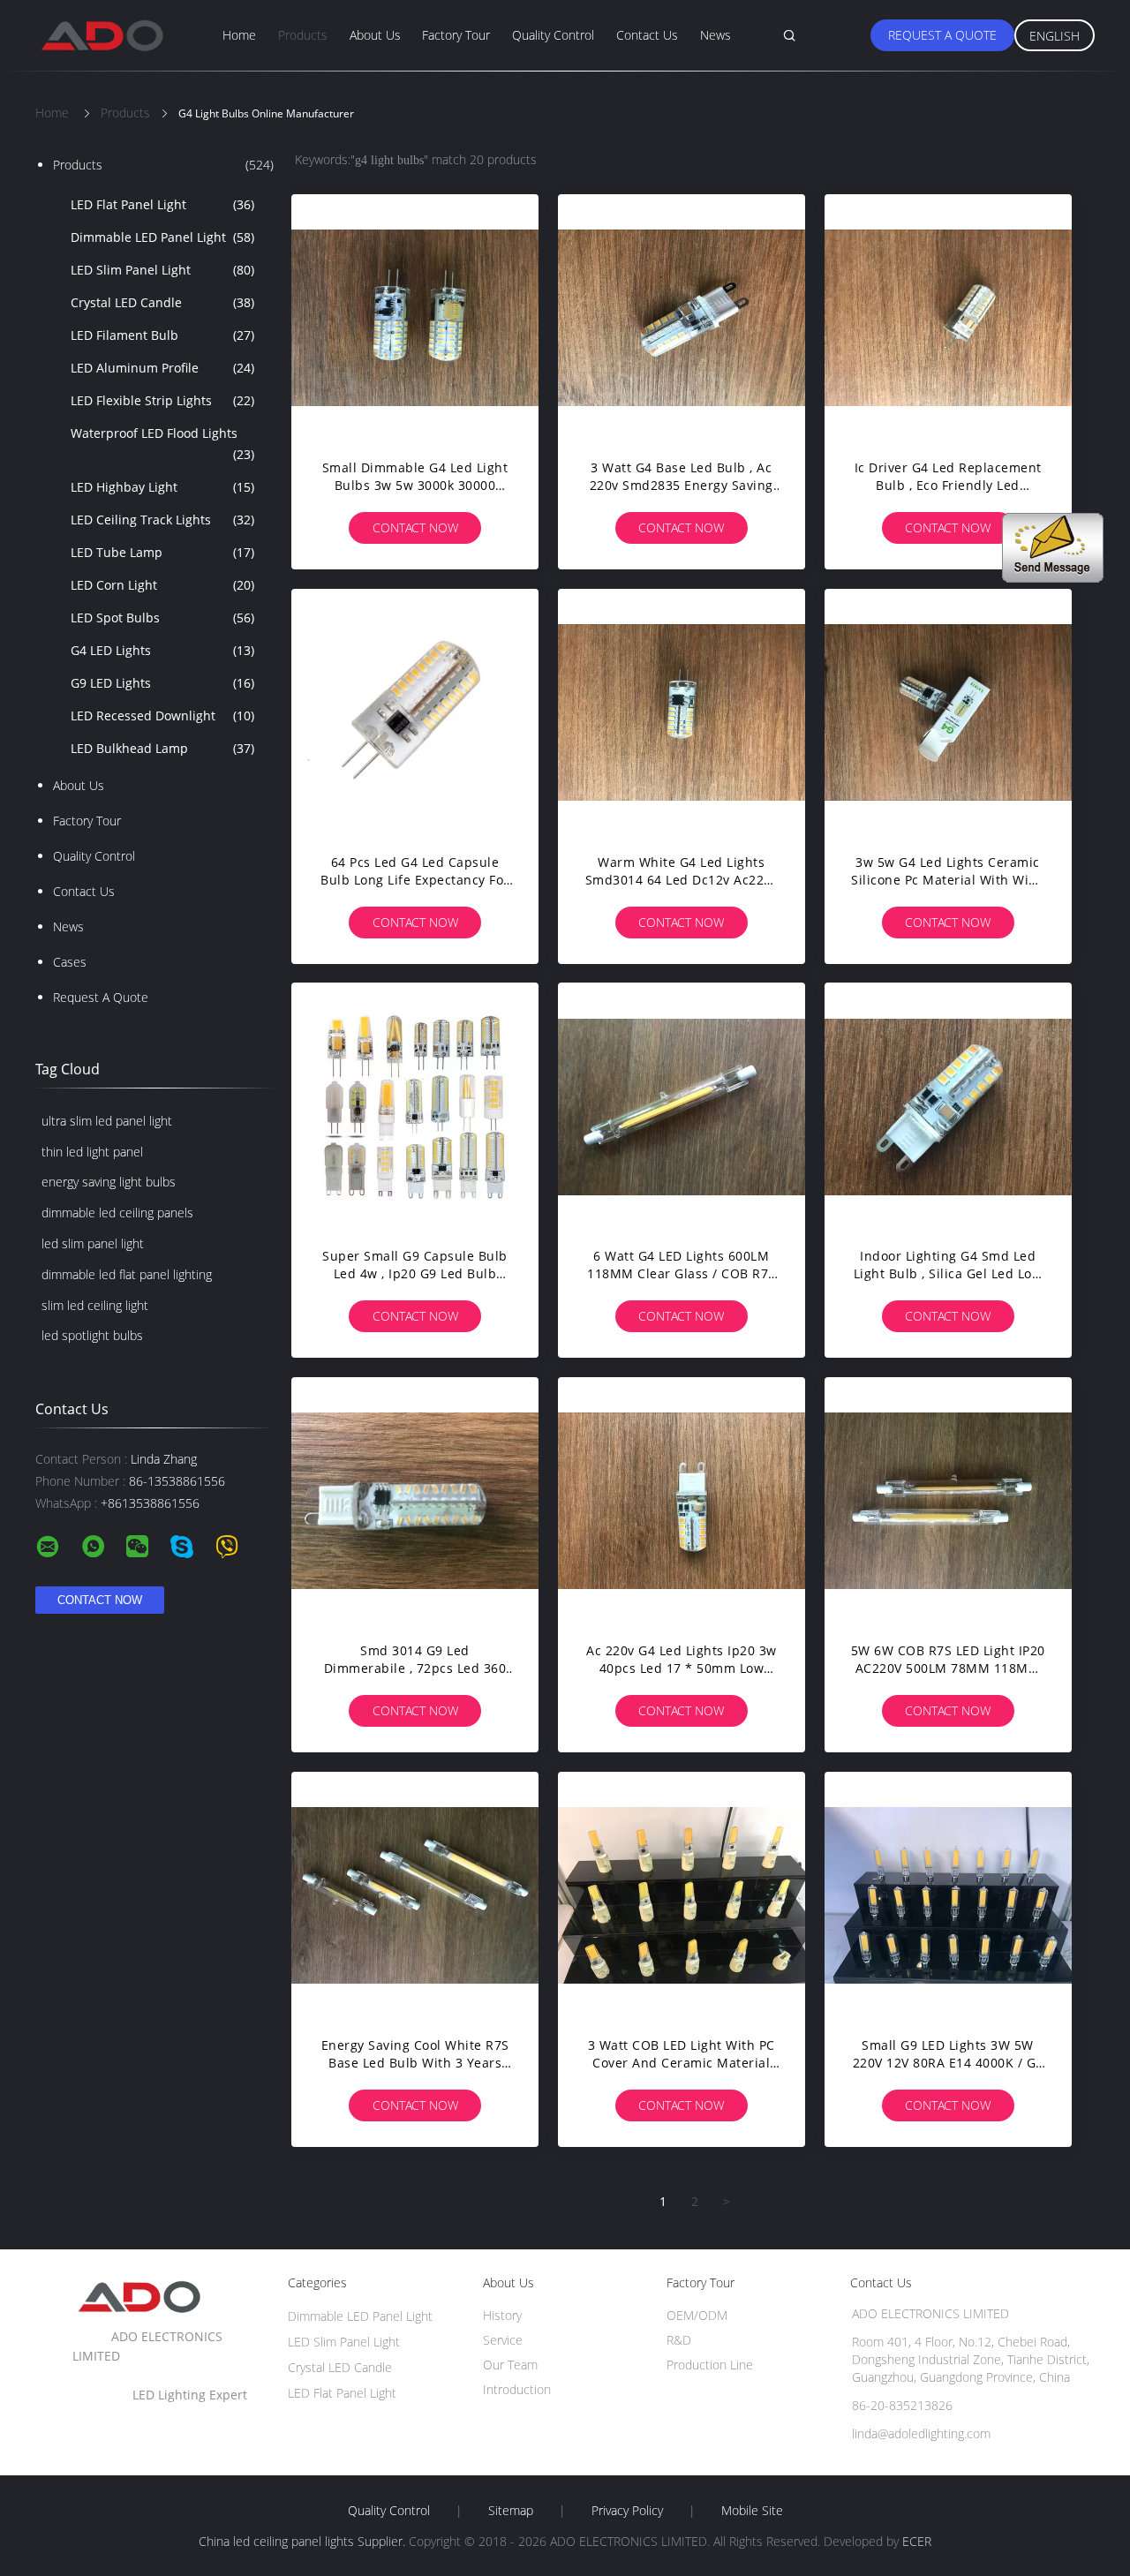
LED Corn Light (162, 585)
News (716, 35)
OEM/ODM (697, 2315)
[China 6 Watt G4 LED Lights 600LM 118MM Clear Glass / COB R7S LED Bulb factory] (682, 1106)
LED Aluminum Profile (162, 368)
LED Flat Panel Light (162, 204)
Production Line (710, 2365)
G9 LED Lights (162, 683)
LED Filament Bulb (162, 335)
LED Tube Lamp (162, 552)
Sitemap (511, 2511)
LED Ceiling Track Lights (162, 520)
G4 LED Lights (162, 650)
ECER (917, 2541)
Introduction (517, 2389)
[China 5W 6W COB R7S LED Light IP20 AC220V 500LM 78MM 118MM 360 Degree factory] (948, 1501)
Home (239, 35)
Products (303, 35)
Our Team (510, 2365)
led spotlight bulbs (92, 1335)
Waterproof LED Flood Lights (162, 444)
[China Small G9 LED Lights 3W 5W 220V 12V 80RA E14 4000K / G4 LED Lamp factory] (948, 1895)
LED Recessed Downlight (162, 716)
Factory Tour (456, 35)
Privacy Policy (627, 2511)
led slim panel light (93, 1243)
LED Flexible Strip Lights (162, 400)
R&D (679, 2340)
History (502, 2315)
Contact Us (647, 35)
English (1055, 36)
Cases (70, 962)
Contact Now (415, 527)
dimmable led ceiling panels (117, 1213)
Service (503, 2340)
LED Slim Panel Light (162, 270)
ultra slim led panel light (107, 1121)
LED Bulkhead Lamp (162, 748)
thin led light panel (92, 1152)
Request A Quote (942, 35)
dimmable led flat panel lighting (127, 1274)
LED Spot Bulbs (162, 618)
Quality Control (553, 35)
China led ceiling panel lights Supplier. (304, 2541)
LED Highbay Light (162, 487)
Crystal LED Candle (162, 302)
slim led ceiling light (95, 1305)
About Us (375, 35)
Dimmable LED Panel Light (162, 237)
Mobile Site (752, 2511)
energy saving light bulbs (109, 1182)
